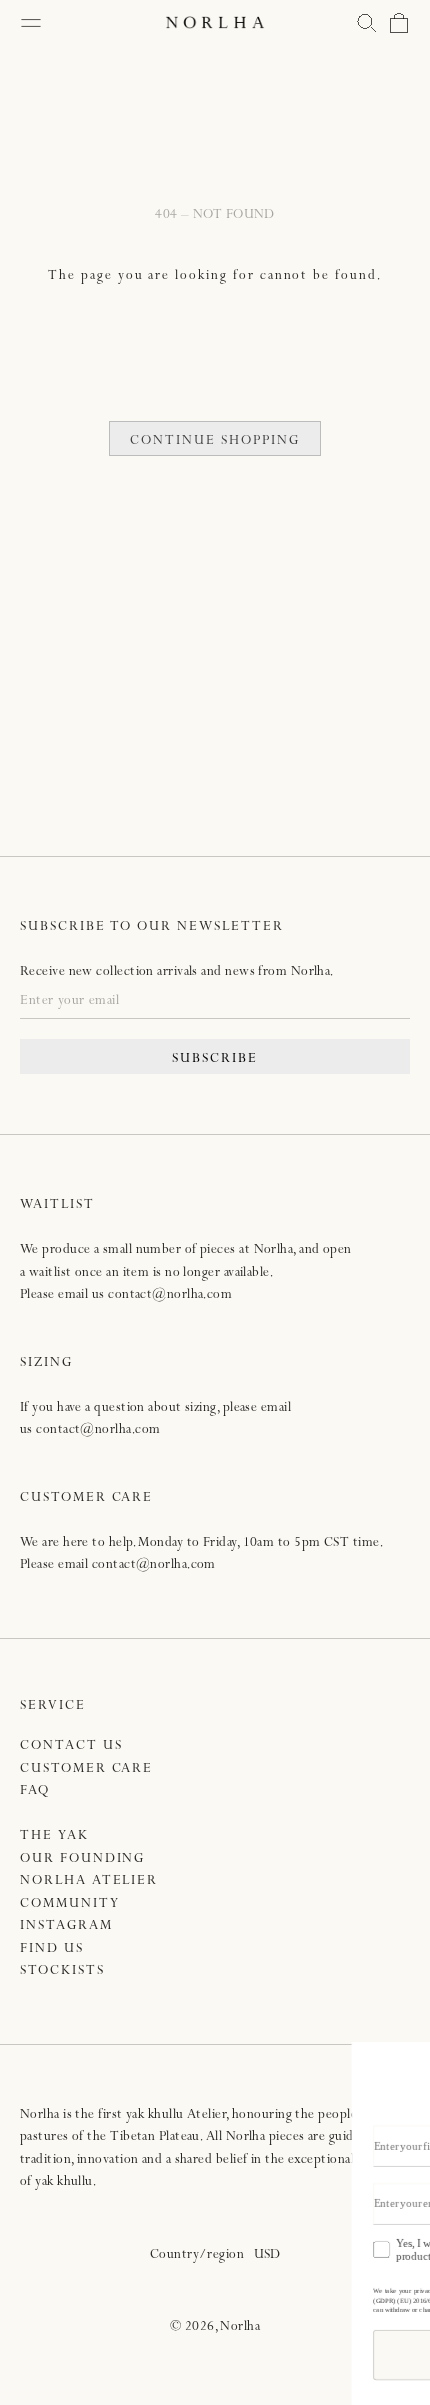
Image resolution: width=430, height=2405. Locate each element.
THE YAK (54, 1836)
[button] (367, 23)
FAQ (35, 1791)
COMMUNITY (70, 1904)
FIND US (52, 1949)
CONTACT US (71, 1746)
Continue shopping (214, 441)
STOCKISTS (62, 1971)
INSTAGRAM (66, 1926)
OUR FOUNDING (82, 1859)
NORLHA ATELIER (89, 1881)
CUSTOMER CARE (86, 1769)
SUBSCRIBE (215, 1059)
